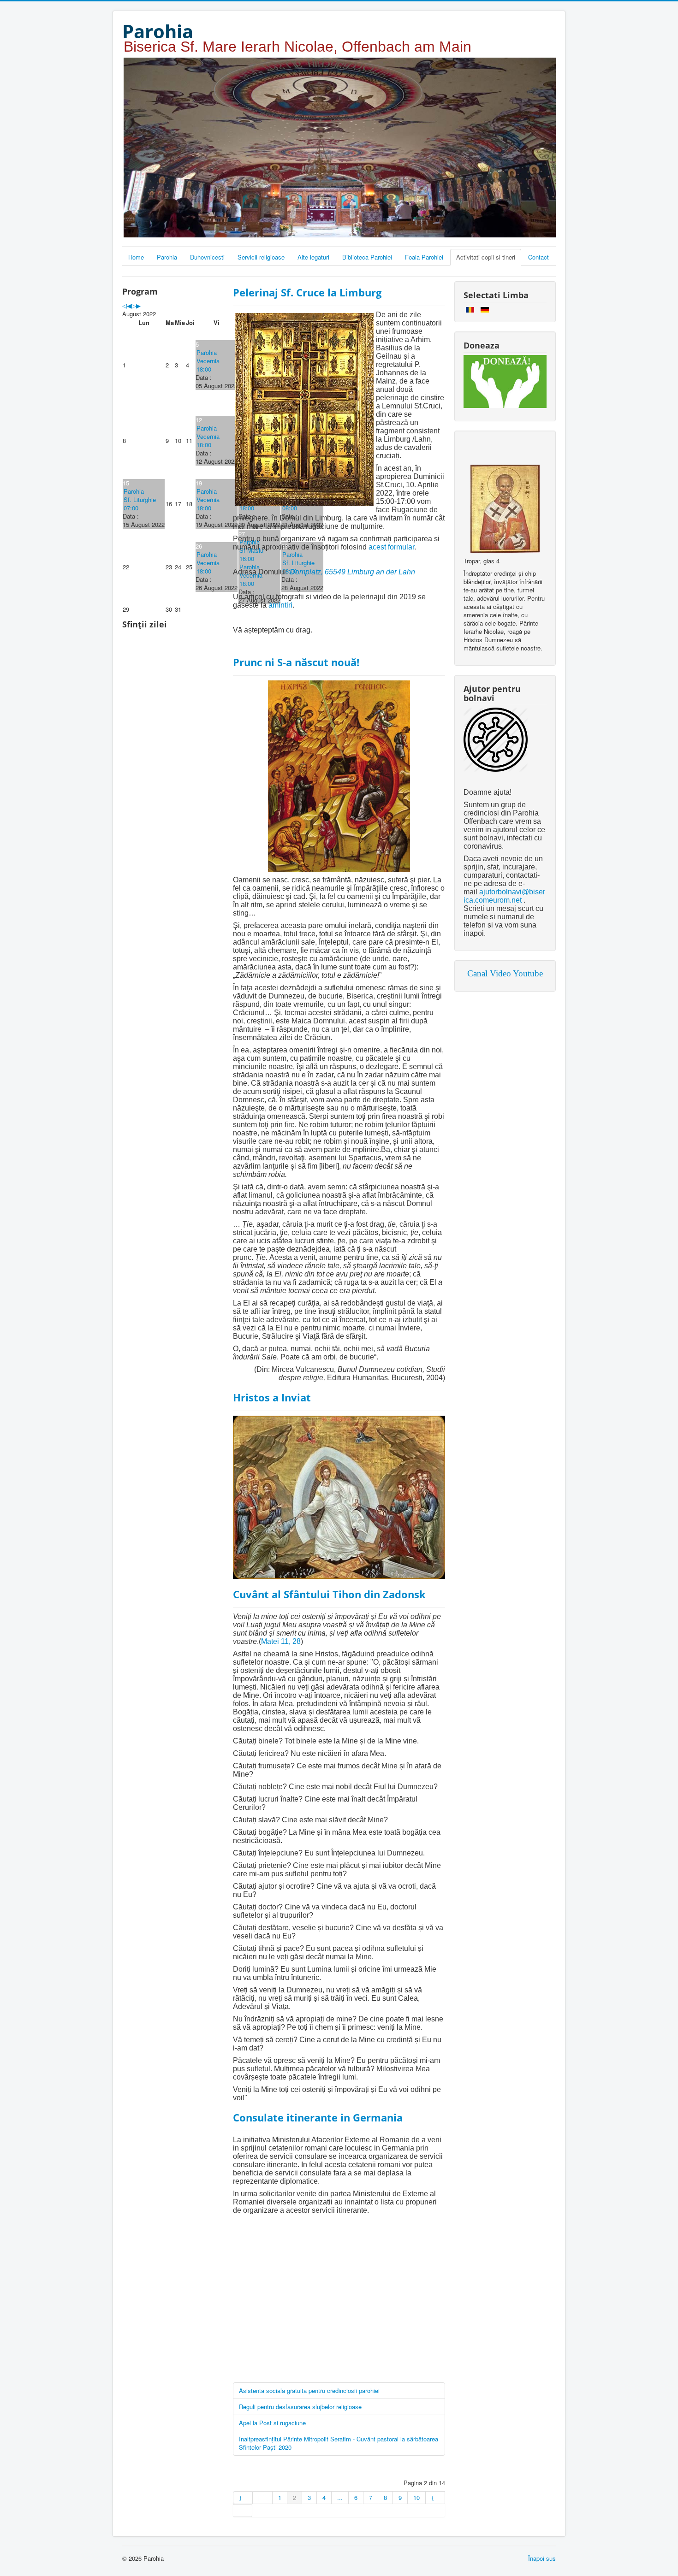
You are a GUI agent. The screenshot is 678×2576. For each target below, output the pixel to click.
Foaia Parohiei (424, 257)
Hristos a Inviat (272, 1397)
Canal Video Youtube (505, 973)
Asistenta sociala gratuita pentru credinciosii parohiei (309, 2390)
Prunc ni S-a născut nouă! (296, 662)
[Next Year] (134, 305)
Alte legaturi (313, 257)
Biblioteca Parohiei (367, 257)
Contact (538, 257)
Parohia (167, 257)
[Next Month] (138, 305)
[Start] (243, 2498)
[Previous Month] (129, 305)
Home (136, 257)
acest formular (391, 547)
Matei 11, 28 (281, 1641)
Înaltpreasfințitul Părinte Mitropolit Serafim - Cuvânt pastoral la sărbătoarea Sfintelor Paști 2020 (339, 2443)
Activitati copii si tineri (486, 257)
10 (416, 2497)
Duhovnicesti (207, 257)
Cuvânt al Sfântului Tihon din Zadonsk (329, 1594)
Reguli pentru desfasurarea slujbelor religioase (300, 2407)
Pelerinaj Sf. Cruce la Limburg (307, 292)
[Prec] (262, 2498)
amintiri (280, 605)
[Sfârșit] (243, 2511)
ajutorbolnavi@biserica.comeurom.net (504, 896)
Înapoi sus (542, 2558)
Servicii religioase (261, 257)
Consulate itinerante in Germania (318, 2117)
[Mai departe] (435, 2498)
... (340, 2497)
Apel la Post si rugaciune (272, 2423)
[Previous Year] (125, 305)
